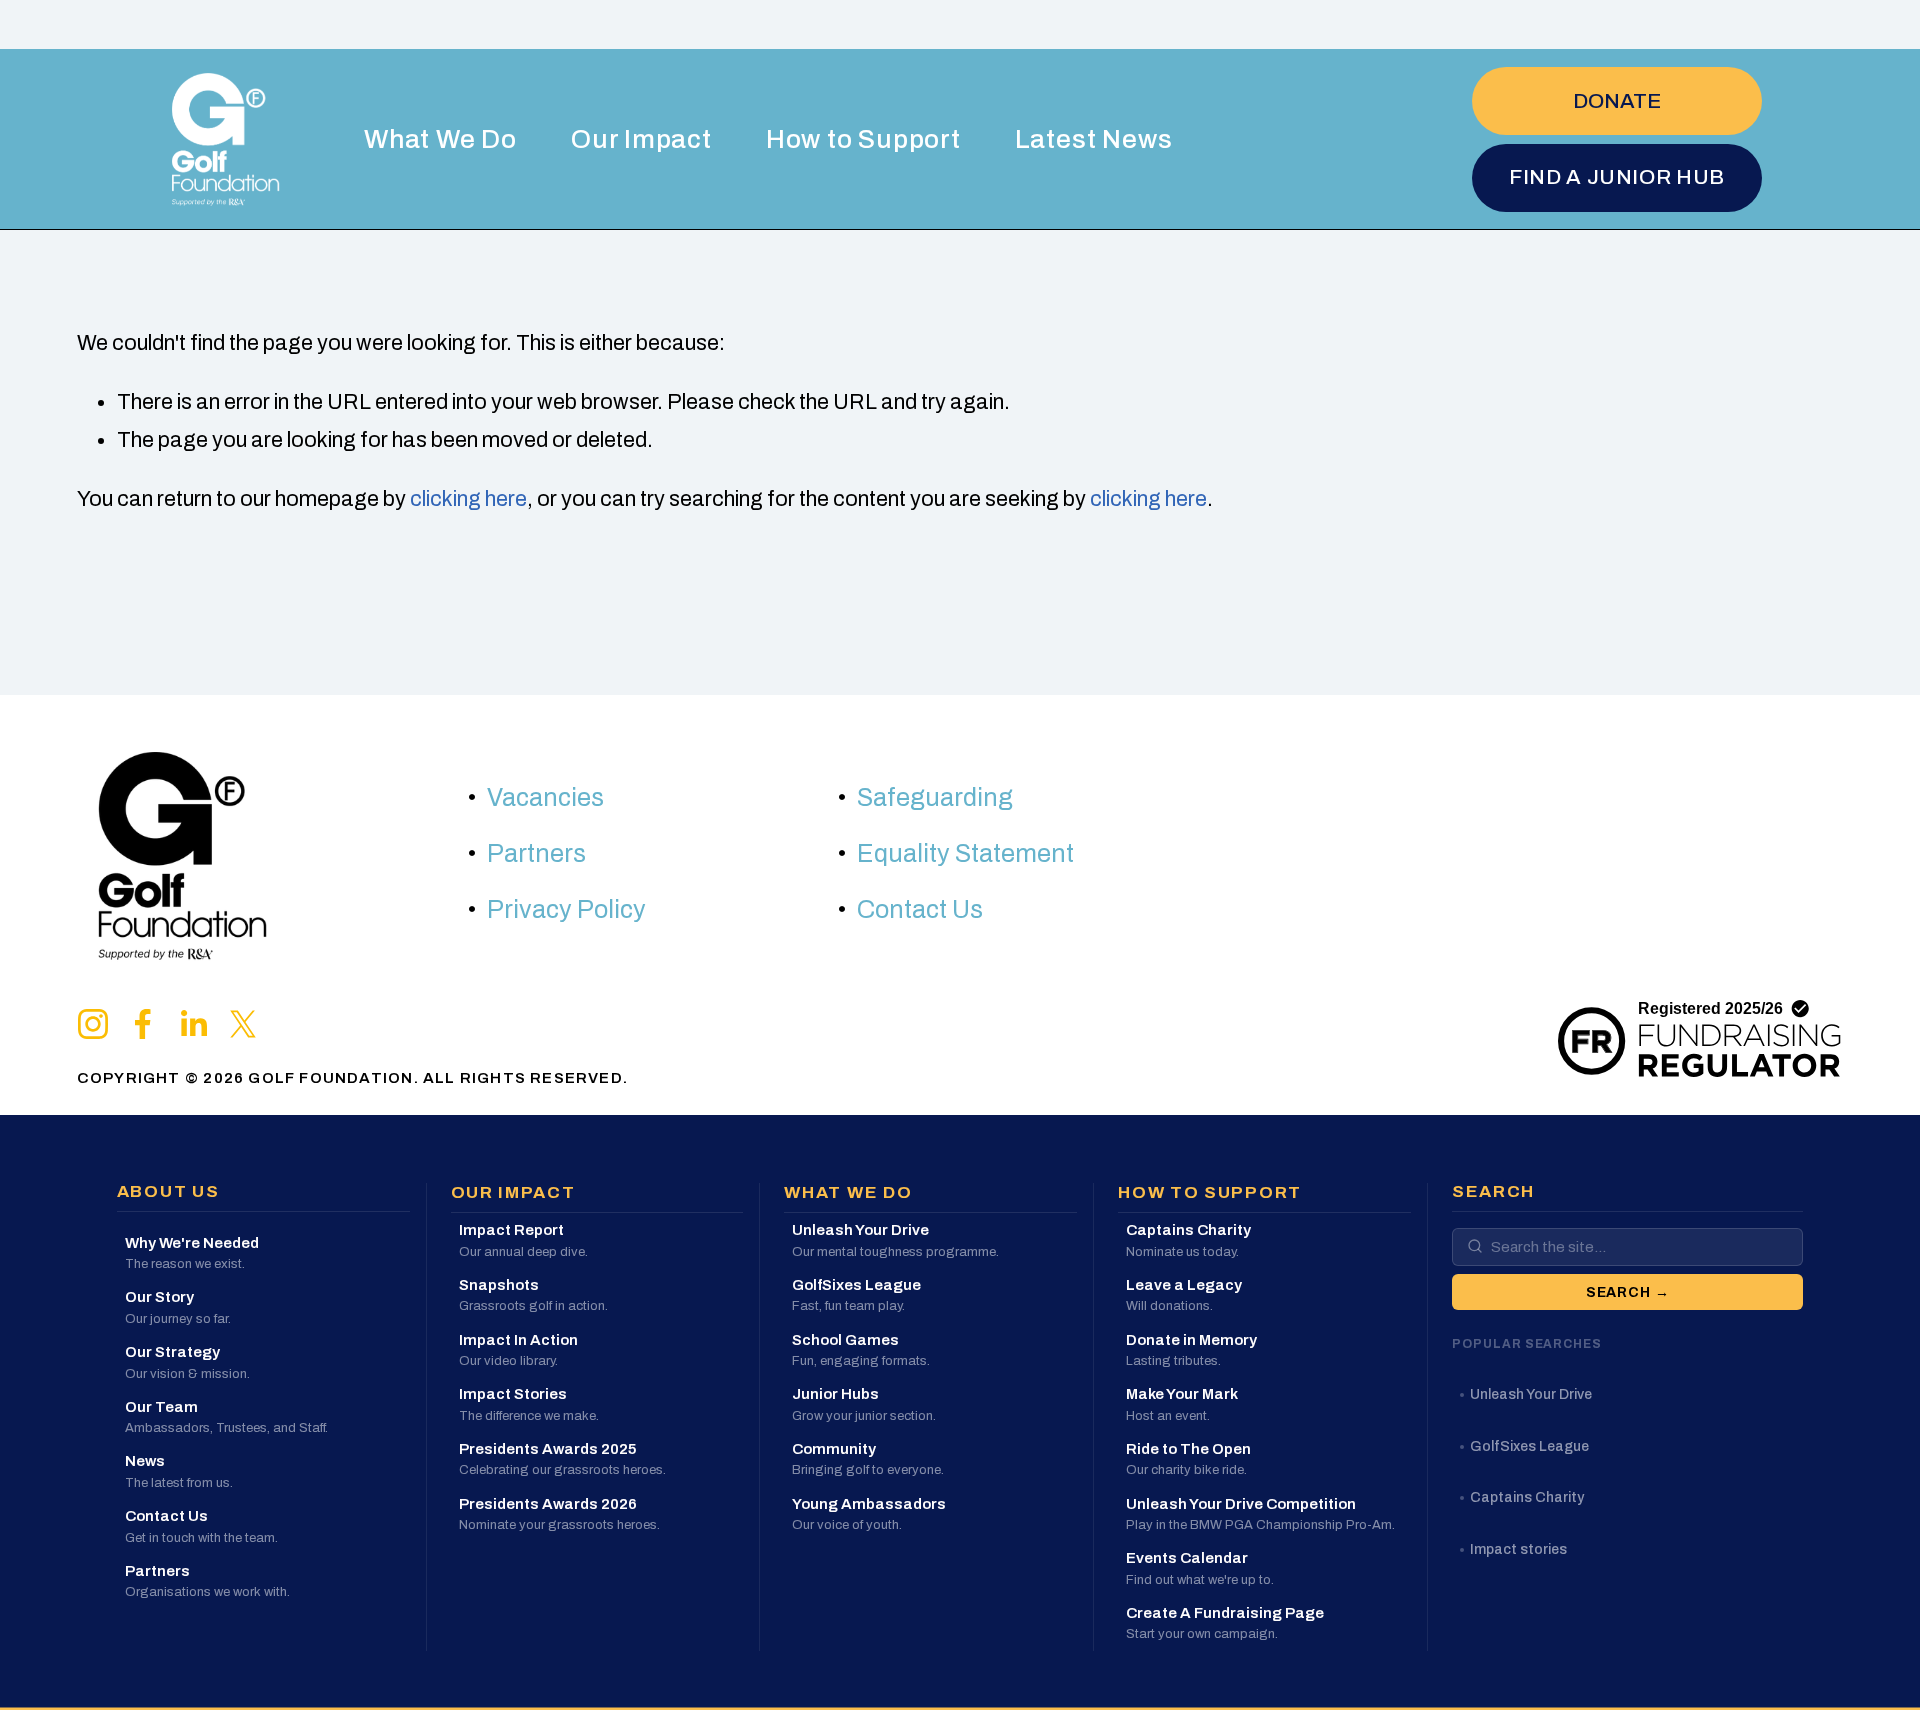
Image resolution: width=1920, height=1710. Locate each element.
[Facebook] (143, 1024)
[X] (243, 1024)
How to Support (863, 139)
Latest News (1094, 139)
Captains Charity (1527, 1497)
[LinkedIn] (193, 1024)
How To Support (1210, 1192)
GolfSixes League (1529, 1445)
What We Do (440, 139)
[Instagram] (93, 1024)
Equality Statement (965, 853)
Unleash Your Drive (1531, 1394)
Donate (1617, 101)
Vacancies (545, 797)
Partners (536, 853)
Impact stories (1518, 1548)
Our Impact (641, 139)
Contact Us (920, 909)
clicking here (468, 499)
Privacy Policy (566, 909)
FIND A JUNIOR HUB (1617, 177)
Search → (1628, 1291)
